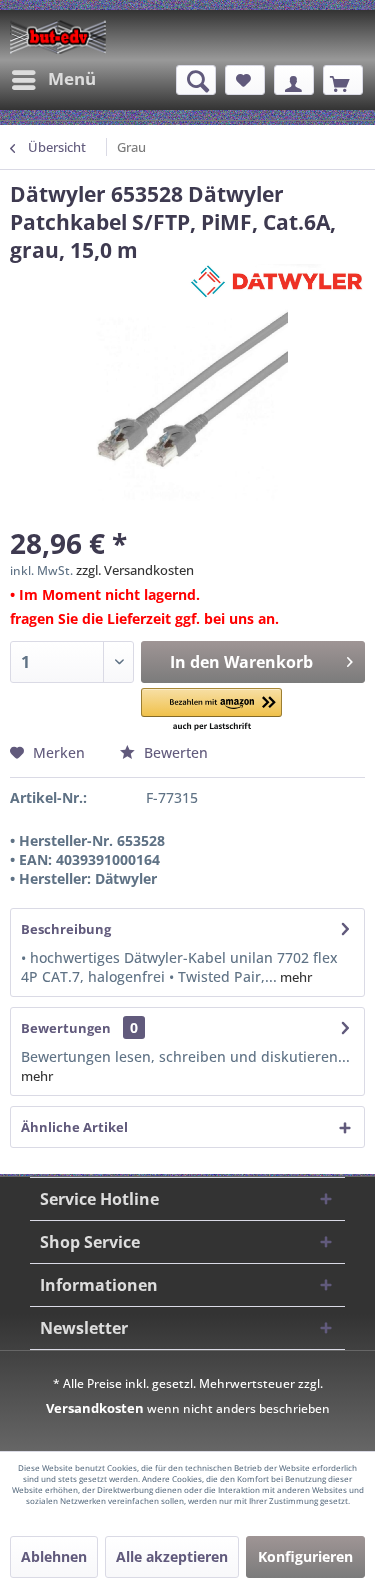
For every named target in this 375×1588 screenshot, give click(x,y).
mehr (294, 977)
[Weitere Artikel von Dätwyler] (276, 281)
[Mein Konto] (294, 80)
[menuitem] (53, 80)
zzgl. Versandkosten (135, 570)
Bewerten (174, 752)
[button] (211, 710)
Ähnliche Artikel (74, 1127)
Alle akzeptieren (172, 1556)
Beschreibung (66, 929)
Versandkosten (95, 1408)
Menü (72, 78)
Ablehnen (54, 1556)
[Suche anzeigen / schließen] (196, 80)
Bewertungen (66, 1028)
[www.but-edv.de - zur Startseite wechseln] (58, 37)
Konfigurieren (305, 1556)
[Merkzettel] (245, 80)
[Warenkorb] (343, 80)
